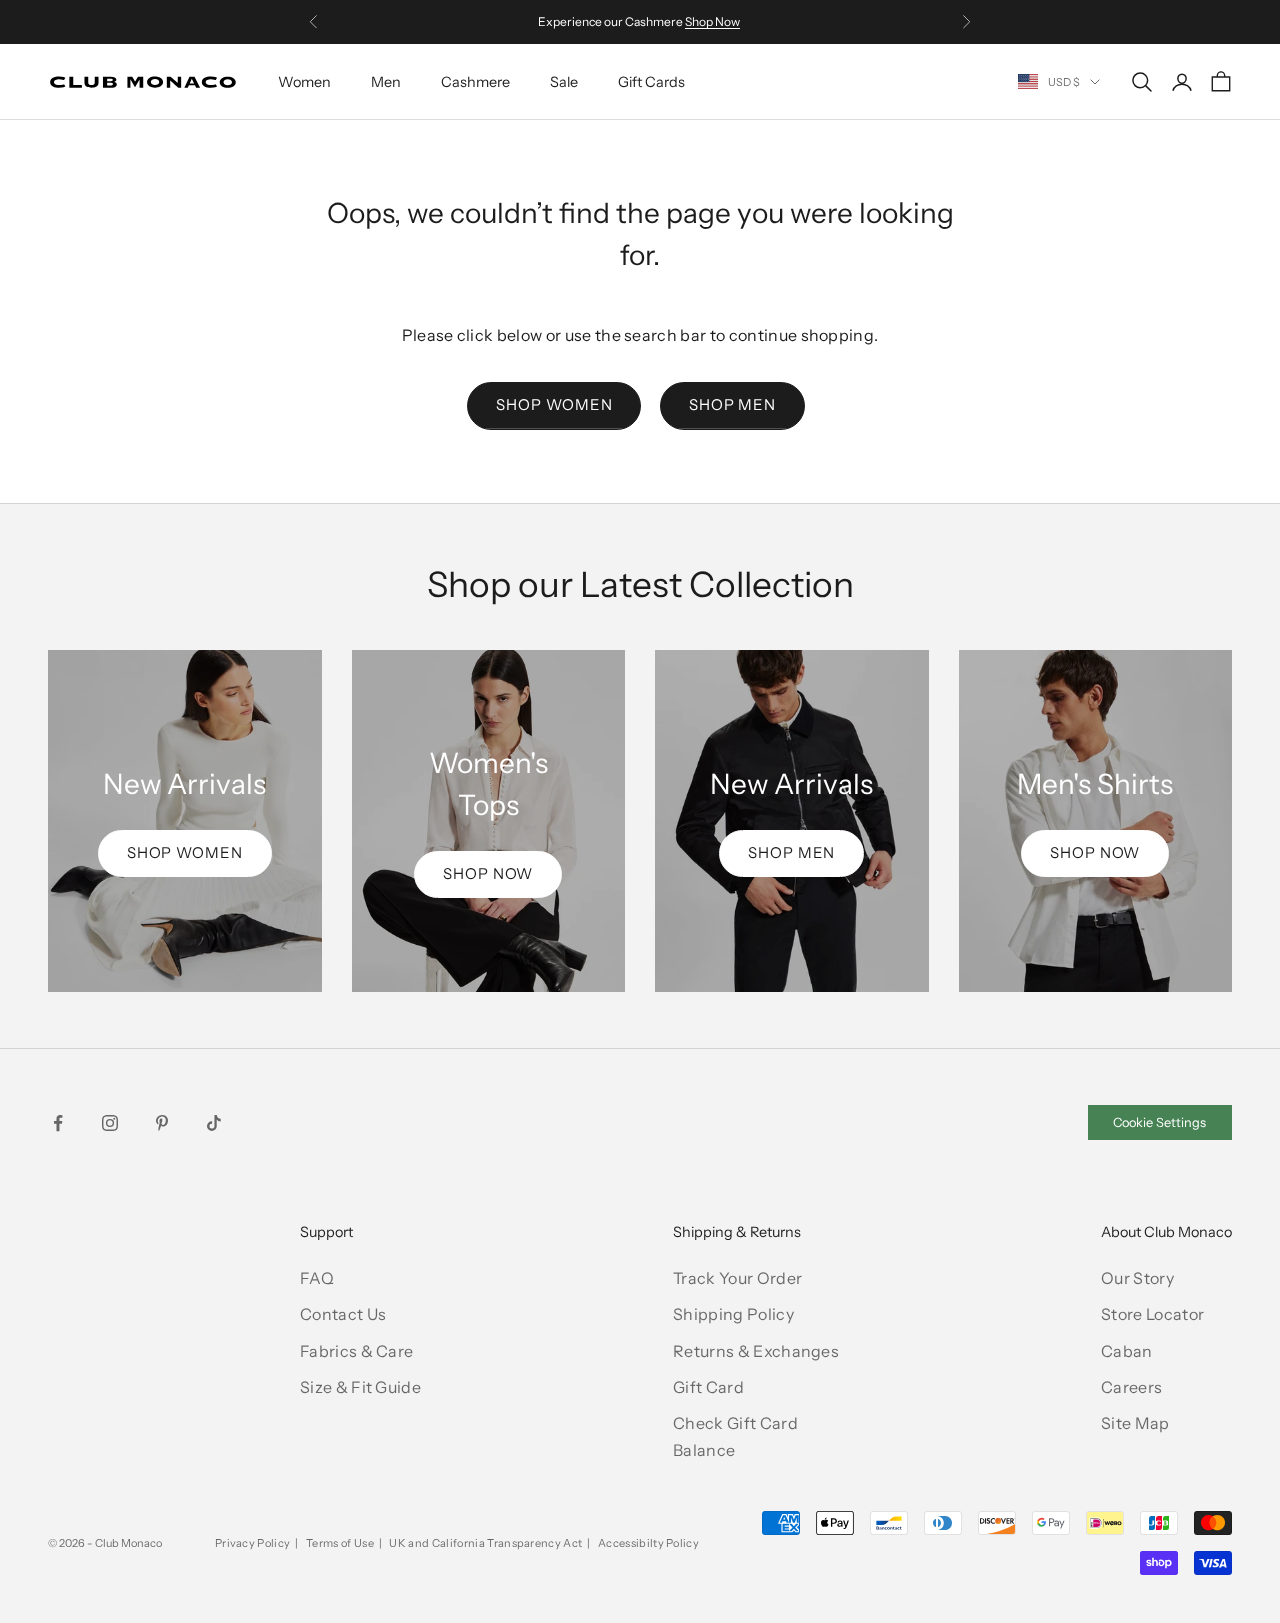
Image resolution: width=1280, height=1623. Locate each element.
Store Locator (1152, 1314)
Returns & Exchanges (756, 1351)
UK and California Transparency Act (485, 1543)
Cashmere (475, 82)
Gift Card (708, 1387)
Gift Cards (651, 82)
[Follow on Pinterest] (162, 1123)
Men (386, 82)
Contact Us (343, 1314)
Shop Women (554, 404)
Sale (564, 82)
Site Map (1135, 1423)
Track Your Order (737, 1278)
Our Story (1137, 1278)
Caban (1127, 1351)
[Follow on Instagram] (110, 1123)
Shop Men (732, 404)
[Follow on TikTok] (214, 1123)
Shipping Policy (733, 1314)
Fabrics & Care (356, 1351)
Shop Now (712, 21)
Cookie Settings (1159, 1122)
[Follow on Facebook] (58, 1123)
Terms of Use (340, 1543)
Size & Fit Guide (360, 1387)
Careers (1131, 1387)
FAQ (317, 1278)
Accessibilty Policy (648, 1543)
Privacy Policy (252, 1543)
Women (304, 82)
